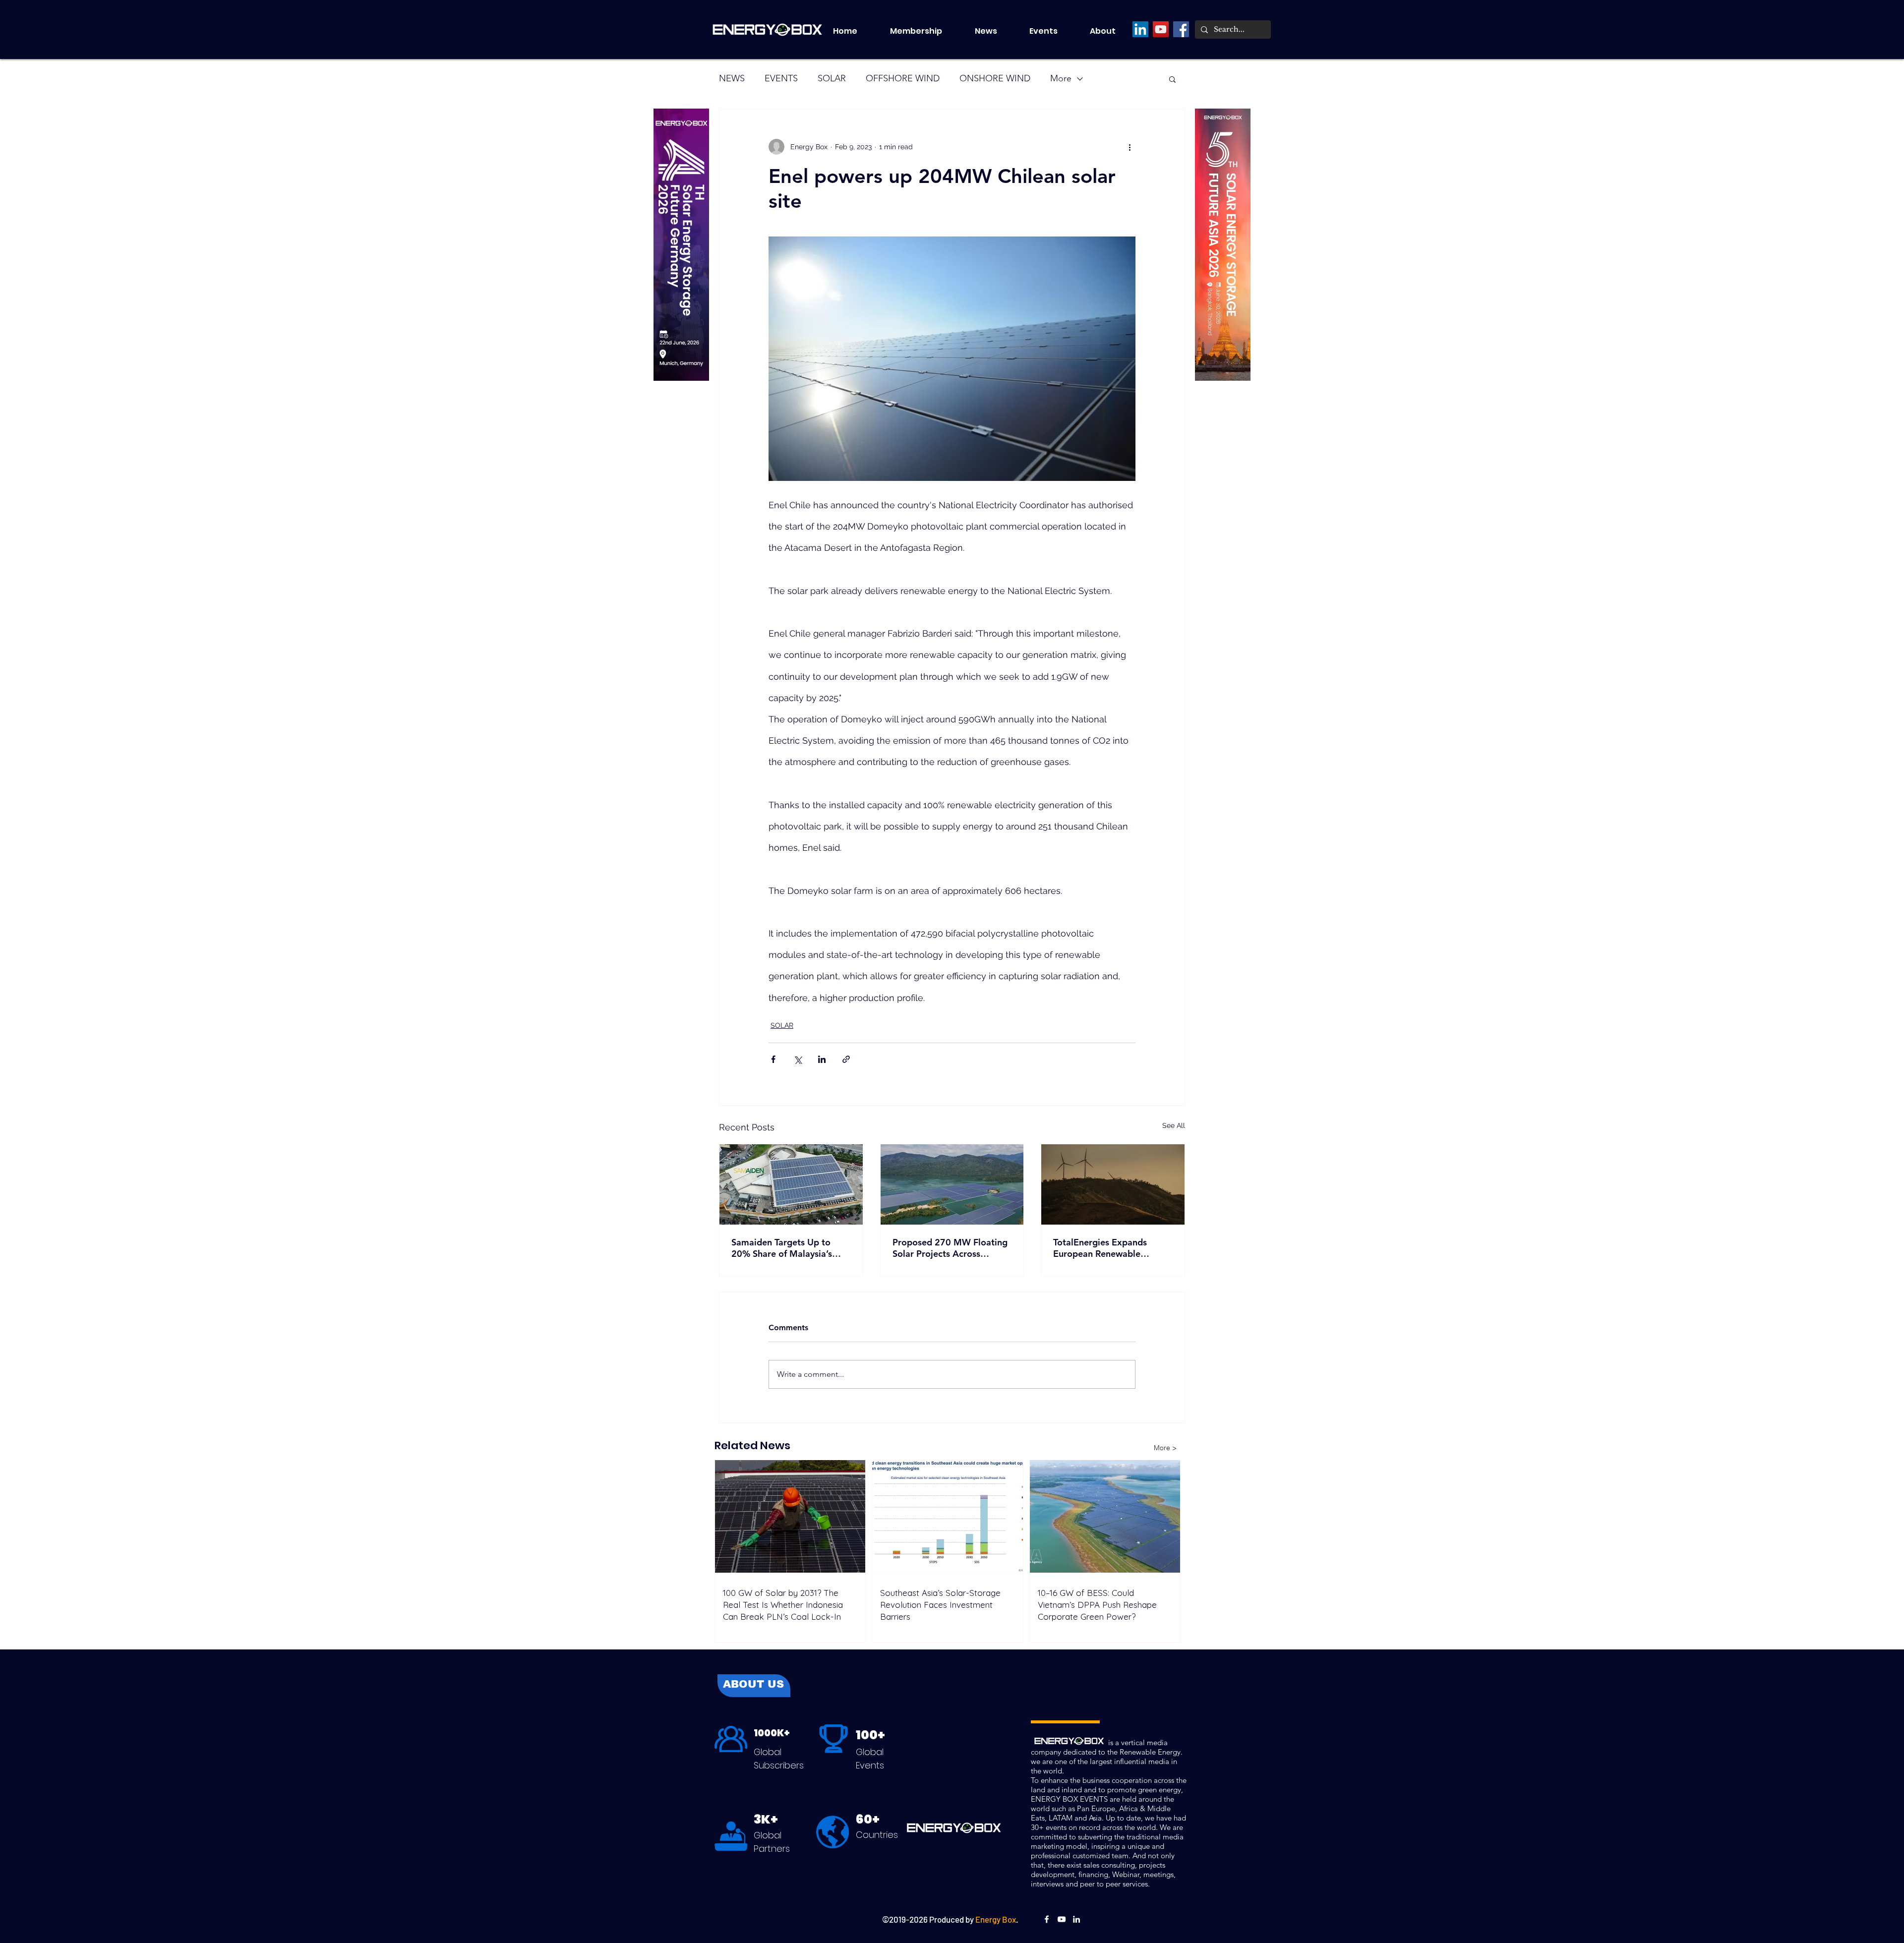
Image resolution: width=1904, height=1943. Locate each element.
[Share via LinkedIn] (822, 1059)
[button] (1052, 31)
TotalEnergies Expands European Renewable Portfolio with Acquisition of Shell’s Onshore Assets (1112, 1248)
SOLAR (832, 78)
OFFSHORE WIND (903, 78)
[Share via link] (846, 1059)
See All (1174, 1125)
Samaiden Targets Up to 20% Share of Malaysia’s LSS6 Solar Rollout (782, 1248)
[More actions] (1130, 147)
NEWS (732, 78)
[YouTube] (1161, 29)
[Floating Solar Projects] (952, 1184)
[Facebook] (1181, 29)
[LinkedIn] (1140, 29)
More (1061, 78)
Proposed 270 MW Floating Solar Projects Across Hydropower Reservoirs (950, 1248)
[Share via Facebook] (773, 1059)
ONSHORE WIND (995, 78)
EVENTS (781, 78)
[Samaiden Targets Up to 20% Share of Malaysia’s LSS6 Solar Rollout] (791, 1184)
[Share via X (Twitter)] (798, 1059)
